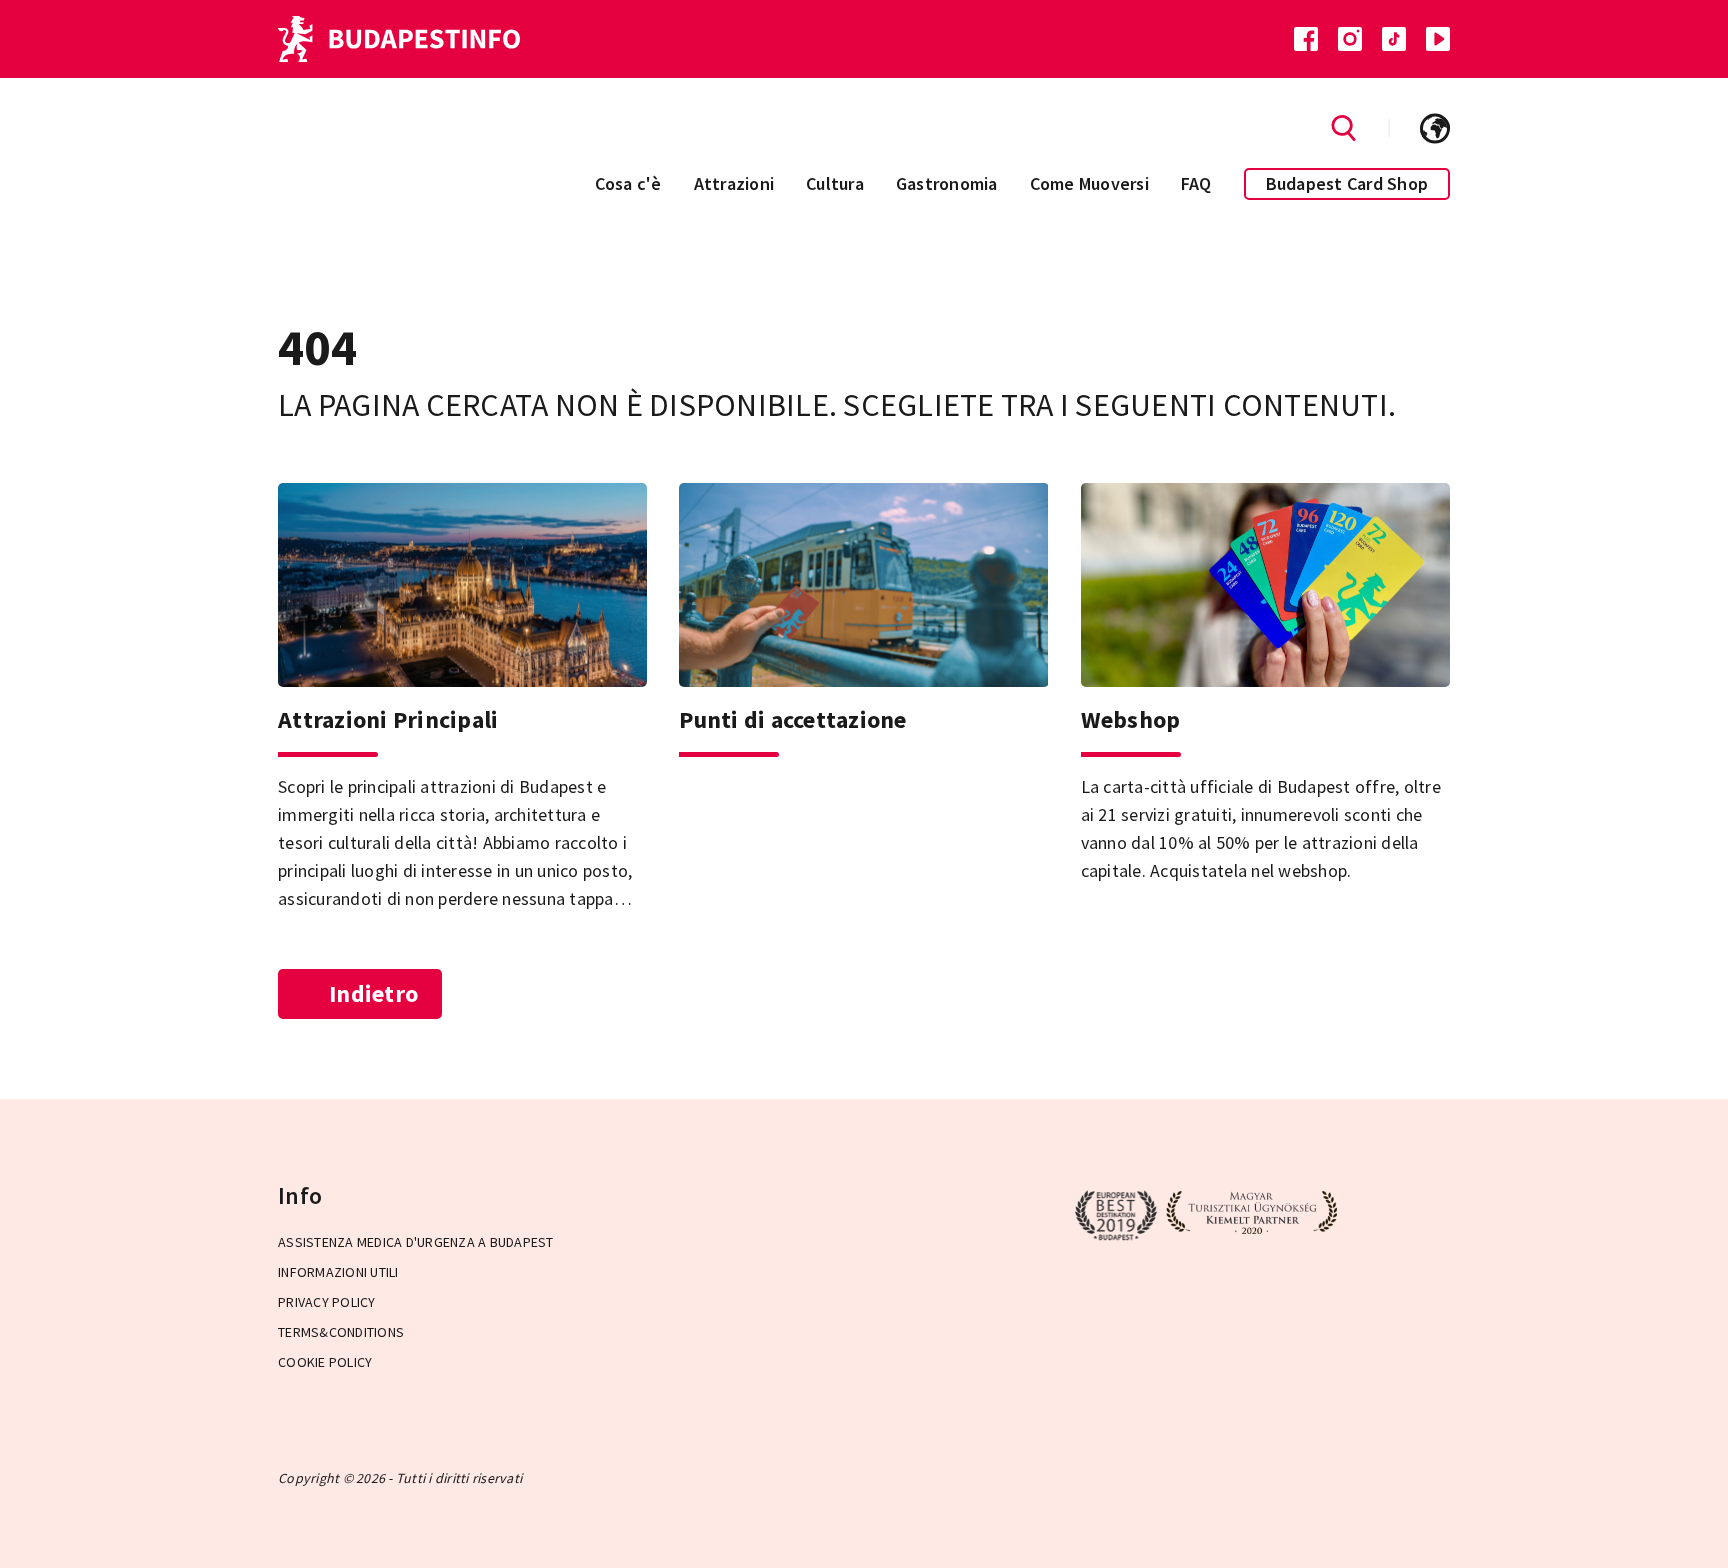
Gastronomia (947, 183)
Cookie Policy (325, 1362)
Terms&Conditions (341, 1332)
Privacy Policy (327, 1302)
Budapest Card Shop (1347, 183)
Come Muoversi (1089, 183)
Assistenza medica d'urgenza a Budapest (416, 1242)
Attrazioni (734, 183)
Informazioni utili (338, 1272)
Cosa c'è (628, 183)
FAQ (1196, 183)
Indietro (373, 993)
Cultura (835, 183)
